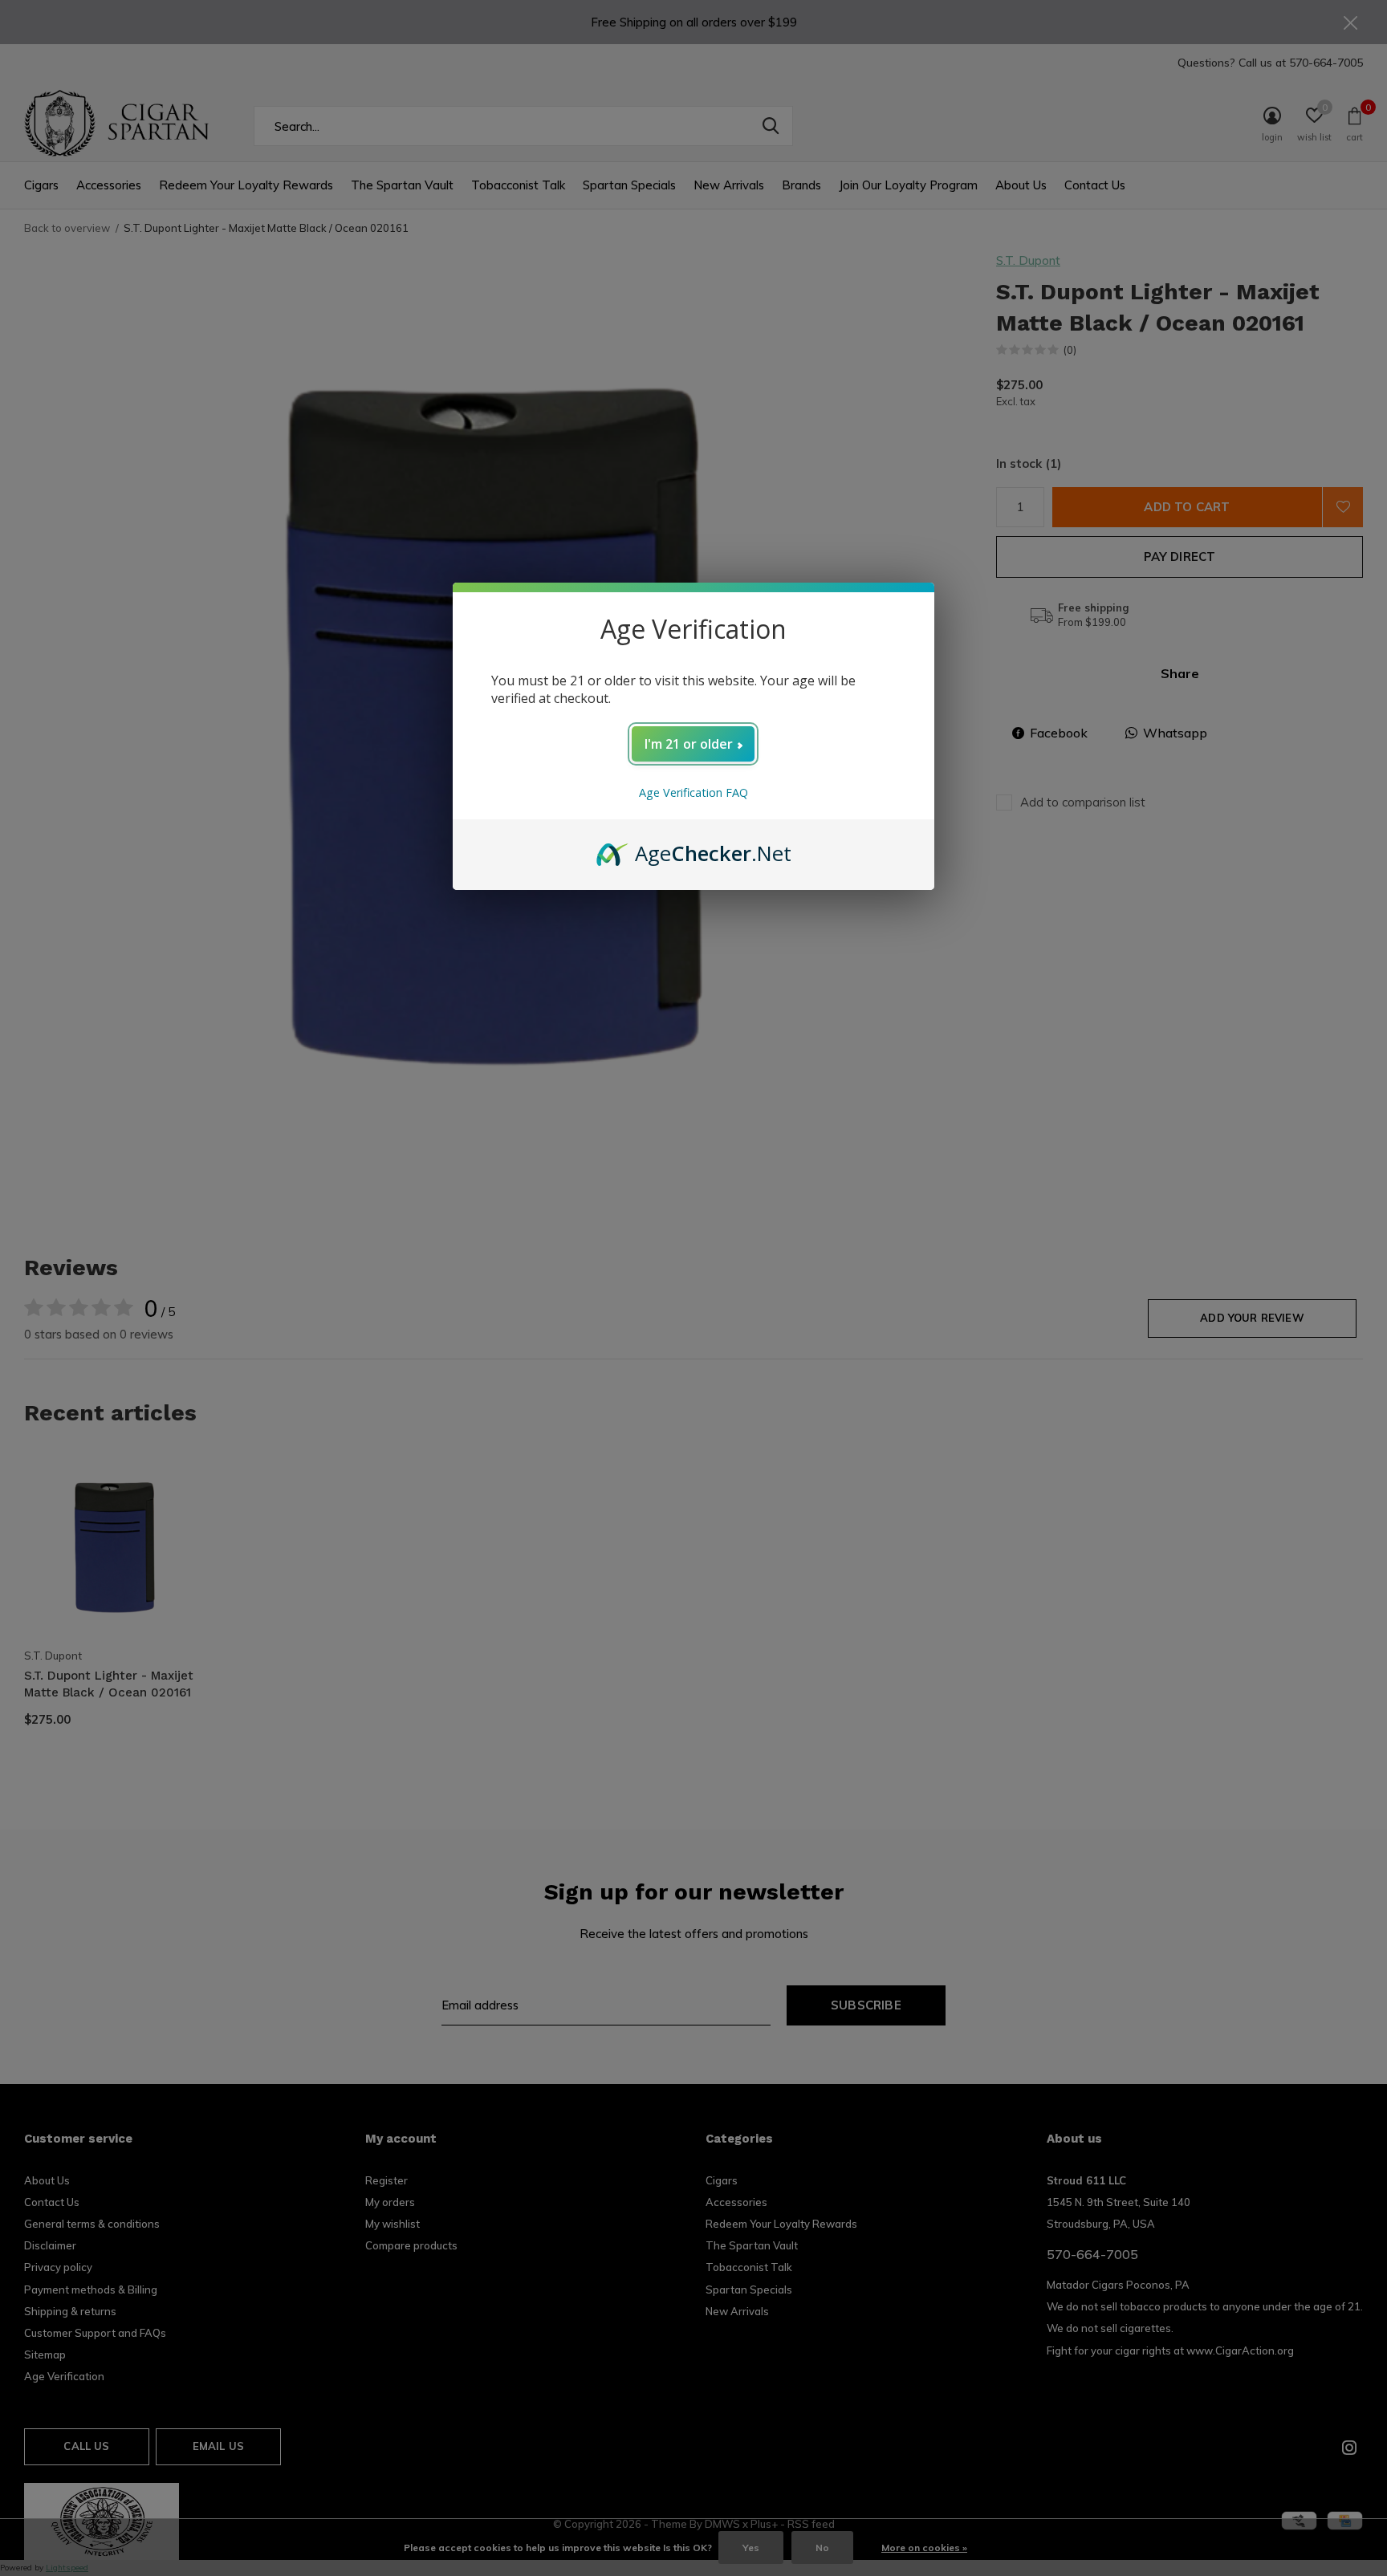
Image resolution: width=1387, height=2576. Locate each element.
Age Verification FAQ (693, 792)
